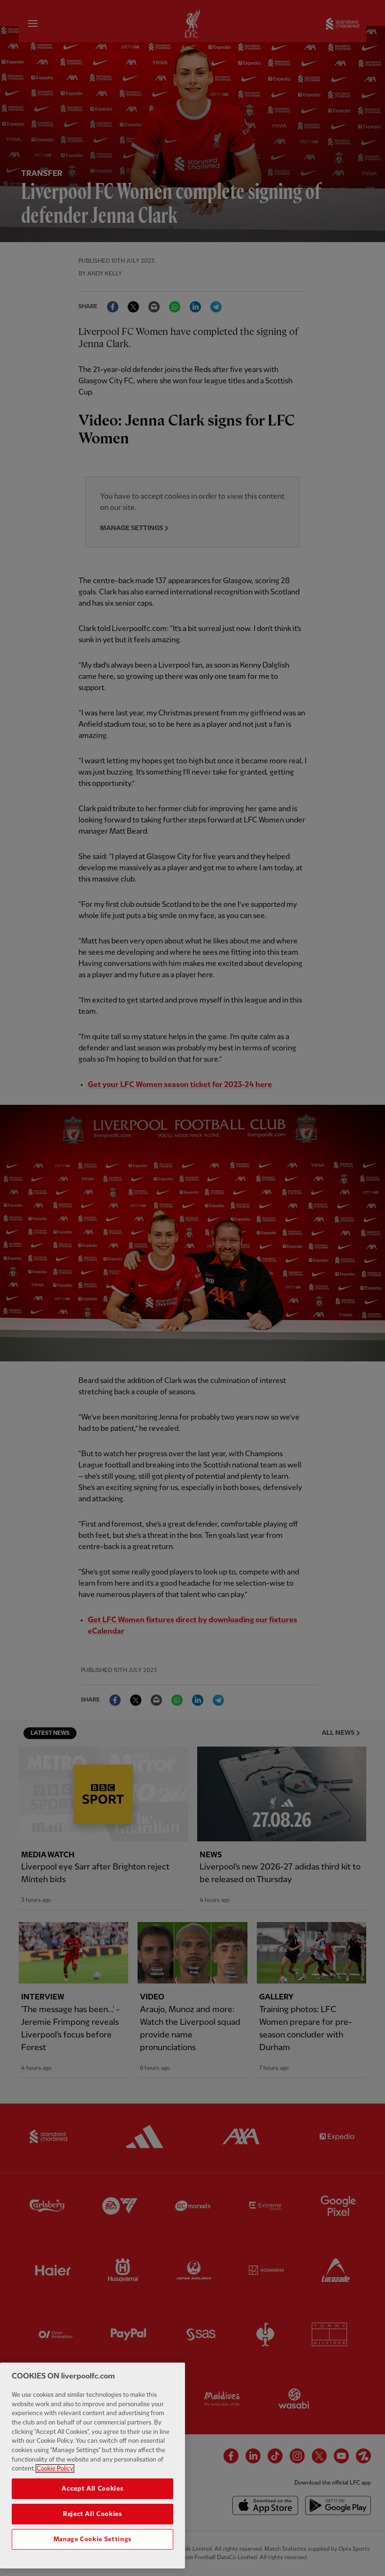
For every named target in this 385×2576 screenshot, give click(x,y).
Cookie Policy (55, 2469)
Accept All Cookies (92, 2489)
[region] (92, 2466)
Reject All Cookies (92, 2514)
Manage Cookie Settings (92, 2539)
